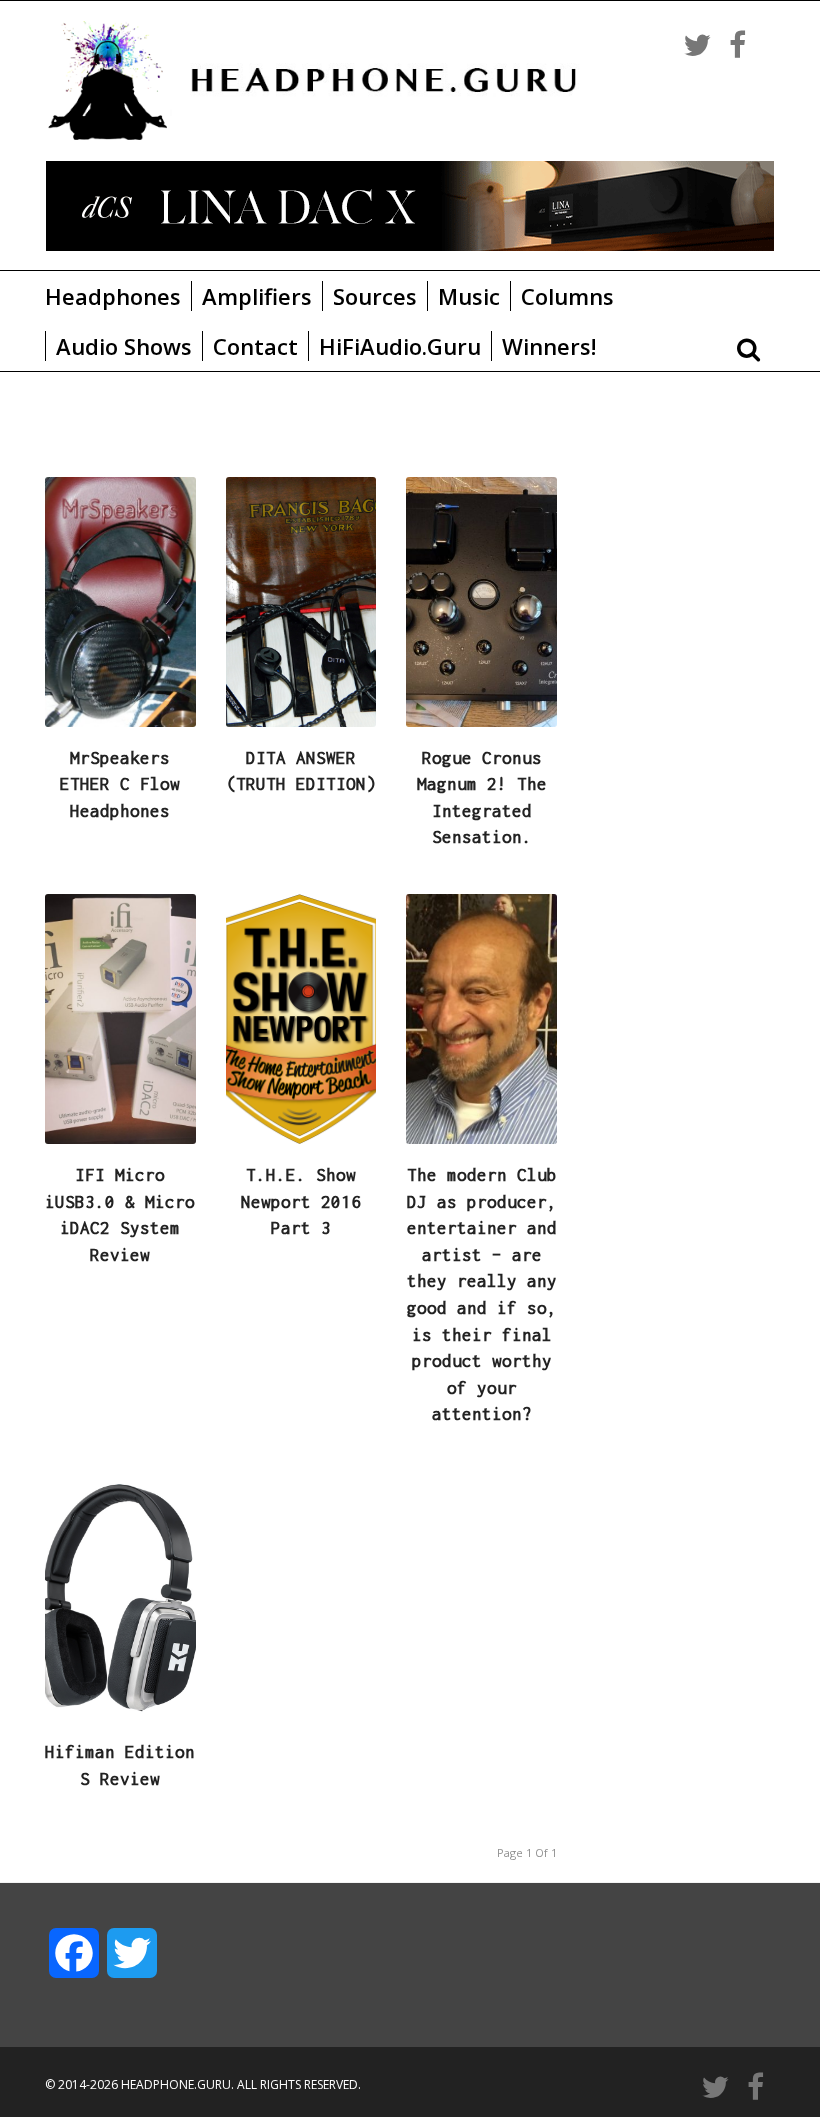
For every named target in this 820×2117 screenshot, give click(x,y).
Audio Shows (124, 346)
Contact (255, 346)
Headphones (113, 296)
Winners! (549, 346)
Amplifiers (257, 296)
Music (469, 296)
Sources (375, 296)
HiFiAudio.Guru (400, 346)
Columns (567, 296)
